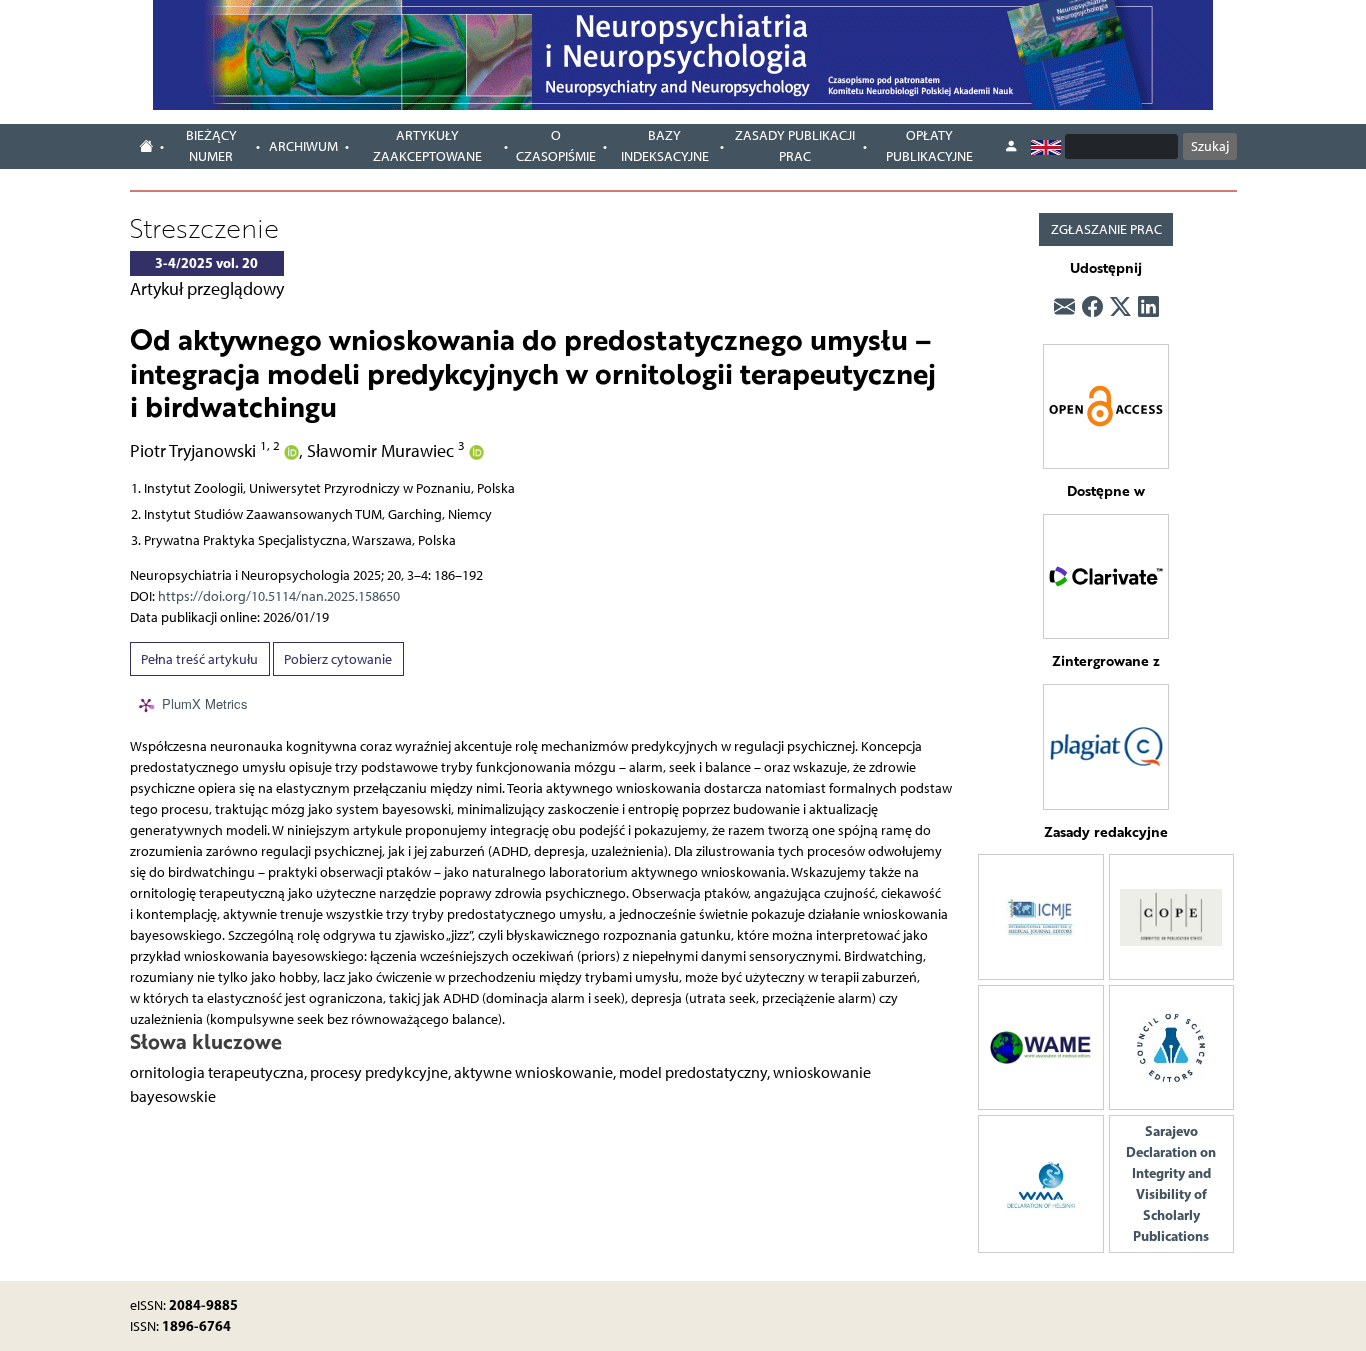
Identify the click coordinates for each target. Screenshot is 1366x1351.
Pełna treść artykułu (199, 659)
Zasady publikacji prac (795, 146)
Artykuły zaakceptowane (427, 146)
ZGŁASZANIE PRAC (1106, 229)
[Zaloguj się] (1011, 147)
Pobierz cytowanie (338, 659)
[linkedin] (1148, 307)
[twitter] (1120, 307)
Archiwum (303, 146)
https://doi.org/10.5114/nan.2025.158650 (279, 596)
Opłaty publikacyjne (929, 146)
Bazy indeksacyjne (665, 146)
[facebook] (1092, 307)
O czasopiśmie (556, 146)
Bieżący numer (211, 146)
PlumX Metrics (205, 703)
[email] (1064, 307)
